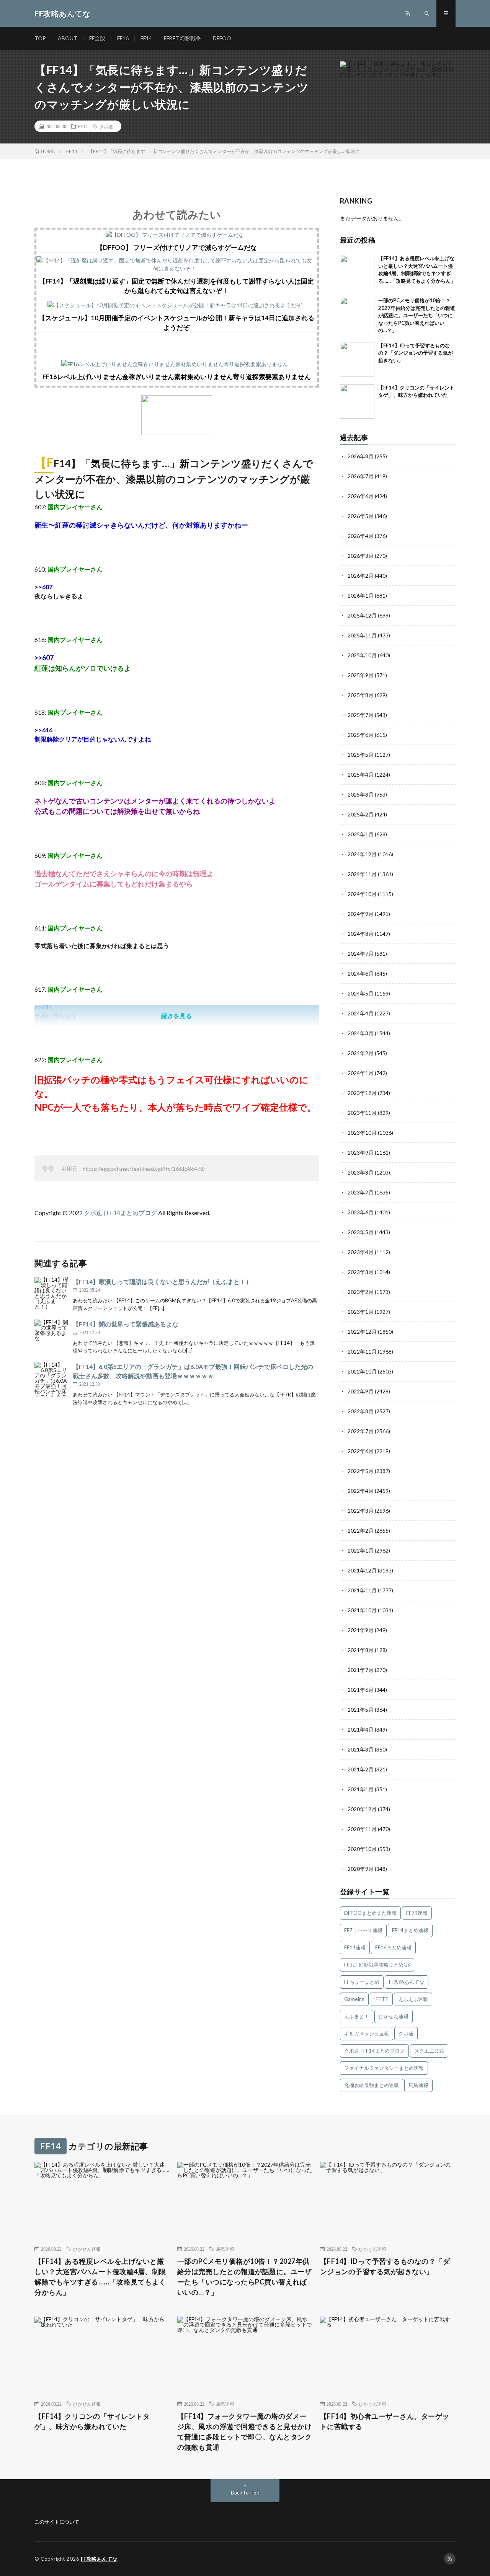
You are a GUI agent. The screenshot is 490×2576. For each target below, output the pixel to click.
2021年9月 (361, 1630)
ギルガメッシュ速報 (367, 2033)
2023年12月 (362, 1093)
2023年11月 (362, 1113)
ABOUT (68, 38)
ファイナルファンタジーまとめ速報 (384, 2068)
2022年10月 (362, 1371)
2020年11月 (362, 1829)
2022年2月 (361, 1531)
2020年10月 (362, 1849)
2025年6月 (361, 735)
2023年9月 (361, 1153)
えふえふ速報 (413, 1999)
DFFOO (222, 38)
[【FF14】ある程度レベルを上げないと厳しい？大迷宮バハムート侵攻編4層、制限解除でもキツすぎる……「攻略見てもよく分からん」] (357, 272)
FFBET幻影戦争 (182, 38)
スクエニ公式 (429, 2051)
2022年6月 (361, 1451)
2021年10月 (362, 1610)
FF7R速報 (417, 1913)
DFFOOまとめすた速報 (370, 1913)
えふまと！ (357, 2016)
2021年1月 (361, 1789)
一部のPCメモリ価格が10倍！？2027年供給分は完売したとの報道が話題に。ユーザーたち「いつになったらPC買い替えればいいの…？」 (417, 315)
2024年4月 (361, 1013)
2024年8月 (361, 934)
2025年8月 (361, 695)
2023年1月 (361, 1312)
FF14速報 (355, 1947)
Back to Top (245, 2492)
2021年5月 (361, 1710)
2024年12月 (362, 854)
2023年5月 (361, 1232)
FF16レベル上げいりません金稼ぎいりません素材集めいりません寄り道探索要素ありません (177, 377)
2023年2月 (361, 1292)
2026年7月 (361, 476)
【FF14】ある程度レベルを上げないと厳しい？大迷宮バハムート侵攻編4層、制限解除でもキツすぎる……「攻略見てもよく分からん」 (100, 2277)
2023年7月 (361, 1192)
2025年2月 (361, 814)
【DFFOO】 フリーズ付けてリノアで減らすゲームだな (177, 247)
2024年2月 (361, 1053)
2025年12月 (362, 615)
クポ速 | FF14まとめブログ (120, 1213)
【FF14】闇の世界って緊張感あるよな (126, 1324)
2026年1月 (361, 596)
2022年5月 (361, 1471)
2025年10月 (362, 655)
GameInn (354, 1999)
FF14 (146, 38)
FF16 (123, 38)
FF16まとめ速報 (393, 1947)
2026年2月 (361, 576)
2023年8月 (361, 1172)
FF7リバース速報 (363, 1930)
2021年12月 (362, 1570)
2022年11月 (362, 1352)
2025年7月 (361, 715)
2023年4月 (361, 1252)
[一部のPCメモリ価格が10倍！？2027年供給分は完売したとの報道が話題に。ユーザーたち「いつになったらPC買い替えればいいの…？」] (357, 314)
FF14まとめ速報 (410, 1930)
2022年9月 (361, 1391)
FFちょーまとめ (362, 1982)
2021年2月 (361, 1769)
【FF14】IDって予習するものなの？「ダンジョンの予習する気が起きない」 (416, 353)
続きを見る (176, 1016)
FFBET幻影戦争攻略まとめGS (377, 1965)
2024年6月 (361, 974)
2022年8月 (361, 1411)
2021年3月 (361, 1749)
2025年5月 (361, 755)
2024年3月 (361, 1033)
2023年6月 (361, 1212)
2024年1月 (361, 1073)
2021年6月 (361, 1690)
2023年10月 (362, 1133)
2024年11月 (362, 874)
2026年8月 (361, 456)
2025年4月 (361, 775)
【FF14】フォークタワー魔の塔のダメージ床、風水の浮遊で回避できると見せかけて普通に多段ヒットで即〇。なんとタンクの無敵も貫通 (245, 2432)
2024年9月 (361, 914)
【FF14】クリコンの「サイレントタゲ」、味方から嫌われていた (92, 2421)
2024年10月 (362, 894)
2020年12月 (362, 1809)
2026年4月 (361, 536)
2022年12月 (362, 1332)
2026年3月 (361, 556)
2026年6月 (361, 496)
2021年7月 (361, 1670)
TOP (40, 38)
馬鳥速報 (418, 2085)
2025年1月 (361, 834)
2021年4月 (361, 1730)
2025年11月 (362, 635)
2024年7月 (361, 954)
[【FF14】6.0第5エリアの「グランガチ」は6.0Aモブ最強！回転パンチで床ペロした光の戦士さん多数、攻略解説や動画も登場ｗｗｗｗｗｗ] (52, 1379)
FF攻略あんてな (407, 1982)
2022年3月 (361, 1511)
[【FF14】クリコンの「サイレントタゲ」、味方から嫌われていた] (357, 401)
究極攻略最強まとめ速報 (372, 2085)
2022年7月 (361, 1431)
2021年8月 (361, 1650)
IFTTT (381, 1999)
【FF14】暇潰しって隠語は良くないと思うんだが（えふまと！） (162, 1281)
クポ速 (106, 126)
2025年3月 (361, 794)
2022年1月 (361, 1550)
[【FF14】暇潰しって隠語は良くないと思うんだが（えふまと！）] (52, 1294)
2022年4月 (361, 1491)
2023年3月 (361, 1272)
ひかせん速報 (394, 2016)
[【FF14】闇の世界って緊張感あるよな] (52, 1337)
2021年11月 (362, 1590)
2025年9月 (361, 675)
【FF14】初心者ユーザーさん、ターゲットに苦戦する (385, 2421)
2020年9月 (361, 1869)
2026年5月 (361, 516)
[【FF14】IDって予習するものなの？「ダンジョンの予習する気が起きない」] (357, 359)
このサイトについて (57, 2522)
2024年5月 (361, 993)
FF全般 (97, 38)
